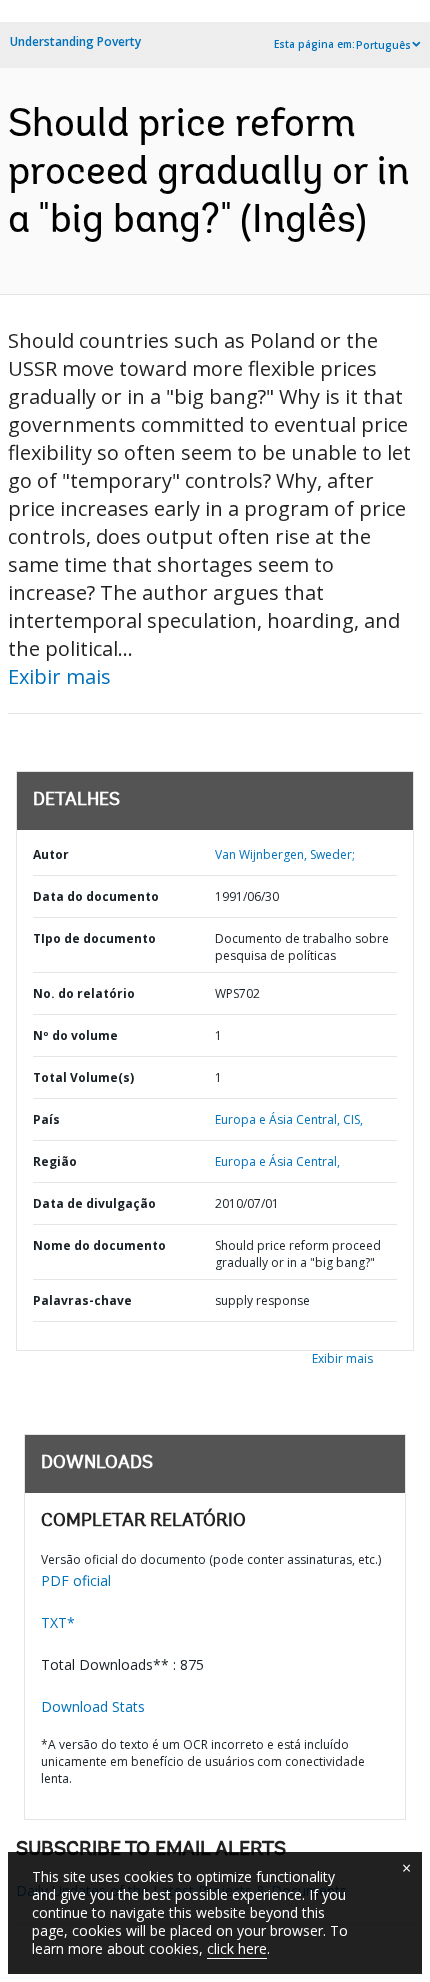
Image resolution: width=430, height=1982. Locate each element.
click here (237, 1948)
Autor (51, 854)
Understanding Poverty (75, 41)
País (46, 1119)
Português (383, 45)
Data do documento (96, 896)
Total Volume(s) (83, 1077)
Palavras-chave (82, 1300)
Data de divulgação (94, 1203)
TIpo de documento (94, 938)
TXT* (58, 1622)
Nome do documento (99, 1245)
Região (55, 1161)
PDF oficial (76, 1580)
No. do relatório (84, 993)
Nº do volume (75, 1035)
